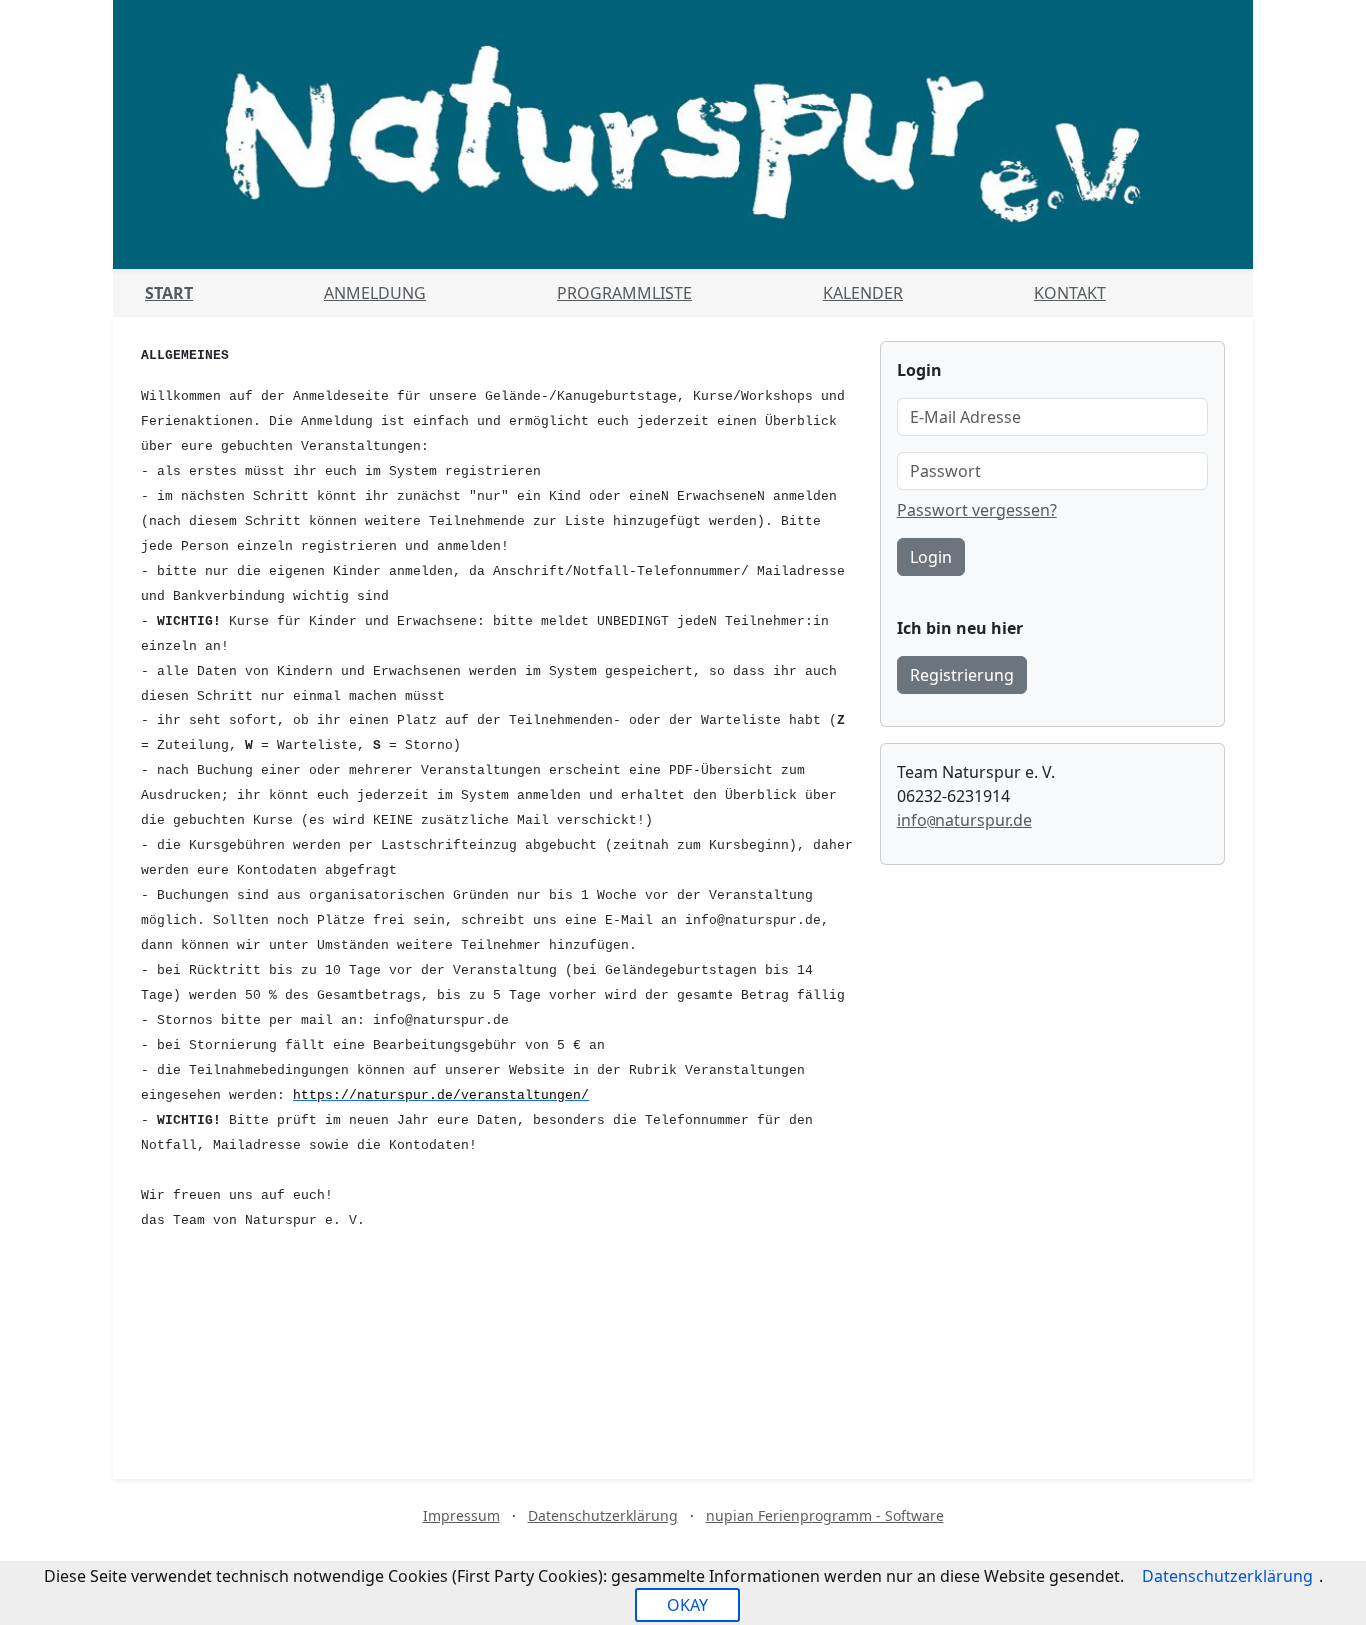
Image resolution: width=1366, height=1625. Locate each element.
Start (169, 293)
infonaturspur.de (964, 820)
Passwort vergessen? (977, 510)
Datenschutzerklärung (603, 1515)
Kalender (863, 293)
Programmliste (624, 293)
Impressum (461, 1515)
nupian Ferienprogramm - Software (825, 1515)
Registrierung (962, 675)
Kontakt (1070, 293)
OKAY (687, 1605)
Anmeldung (375, 293)
